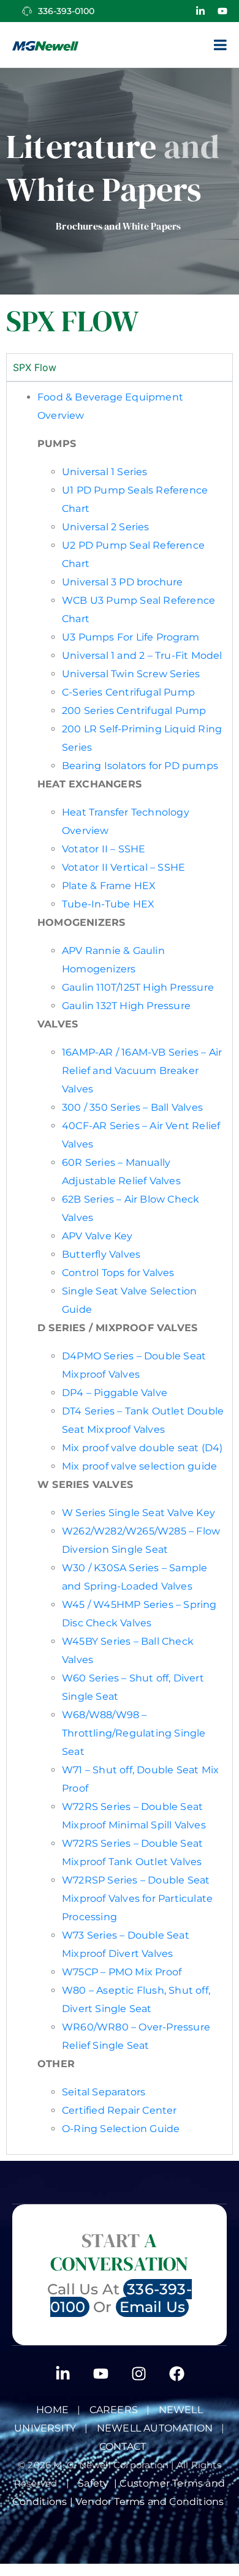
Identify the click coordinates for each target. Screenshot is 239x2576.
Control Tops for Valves (118, 1273)
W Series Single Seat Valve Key (138, 1513)
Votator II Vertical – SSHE (123, 867)
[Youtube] (222, 11)
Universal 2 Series (106, 527)
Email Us (153, 2307)
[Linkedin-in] (200, 11)
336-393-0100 (66, 11)
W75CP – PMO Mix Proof (122, 1972)
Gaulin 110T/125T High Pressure (138, 987)
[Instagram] (138, 2373)
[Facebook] (176, 2373)
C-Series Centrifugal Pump (128, 692)
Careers (114, 2410)
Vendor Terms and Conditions (151, 2502)
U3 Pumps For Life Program (131, 637)
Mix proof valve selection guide (139, 1466)
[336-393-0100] (27, 11)
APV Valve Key (97, 1236)
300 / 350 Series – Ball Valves (134, 1107)
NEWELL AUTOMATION (155, 2428)
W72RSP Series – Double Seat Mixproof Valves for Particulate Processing (137, 1898)
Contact (123, 2446)
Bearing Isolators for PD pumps (140, 766)
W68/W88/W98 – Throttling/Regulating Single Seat (134, 1733)
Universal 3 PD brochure (123, 582)
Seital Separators (104, 2092)
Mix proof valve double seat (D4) (142, 1448)
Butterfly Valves (102, 1254)
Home (52, 2410)
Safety (96, 2483)
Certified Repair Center (120, 2110)
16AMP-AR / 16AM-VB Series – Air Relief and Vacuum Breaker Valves (142, 1071)
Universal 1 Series (105, 472)
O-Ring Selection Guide (121, 2129)
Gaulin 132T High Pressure (126, 1006)
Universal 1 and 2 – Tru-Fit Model (142, 655)
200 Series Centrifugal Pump (134, 711)
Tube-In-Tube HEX (108, 904)
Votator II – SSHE (104, 849)
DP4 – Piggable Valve (115, 1393)
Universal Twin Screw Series (131, 674)
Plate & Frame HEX (109, 886)
